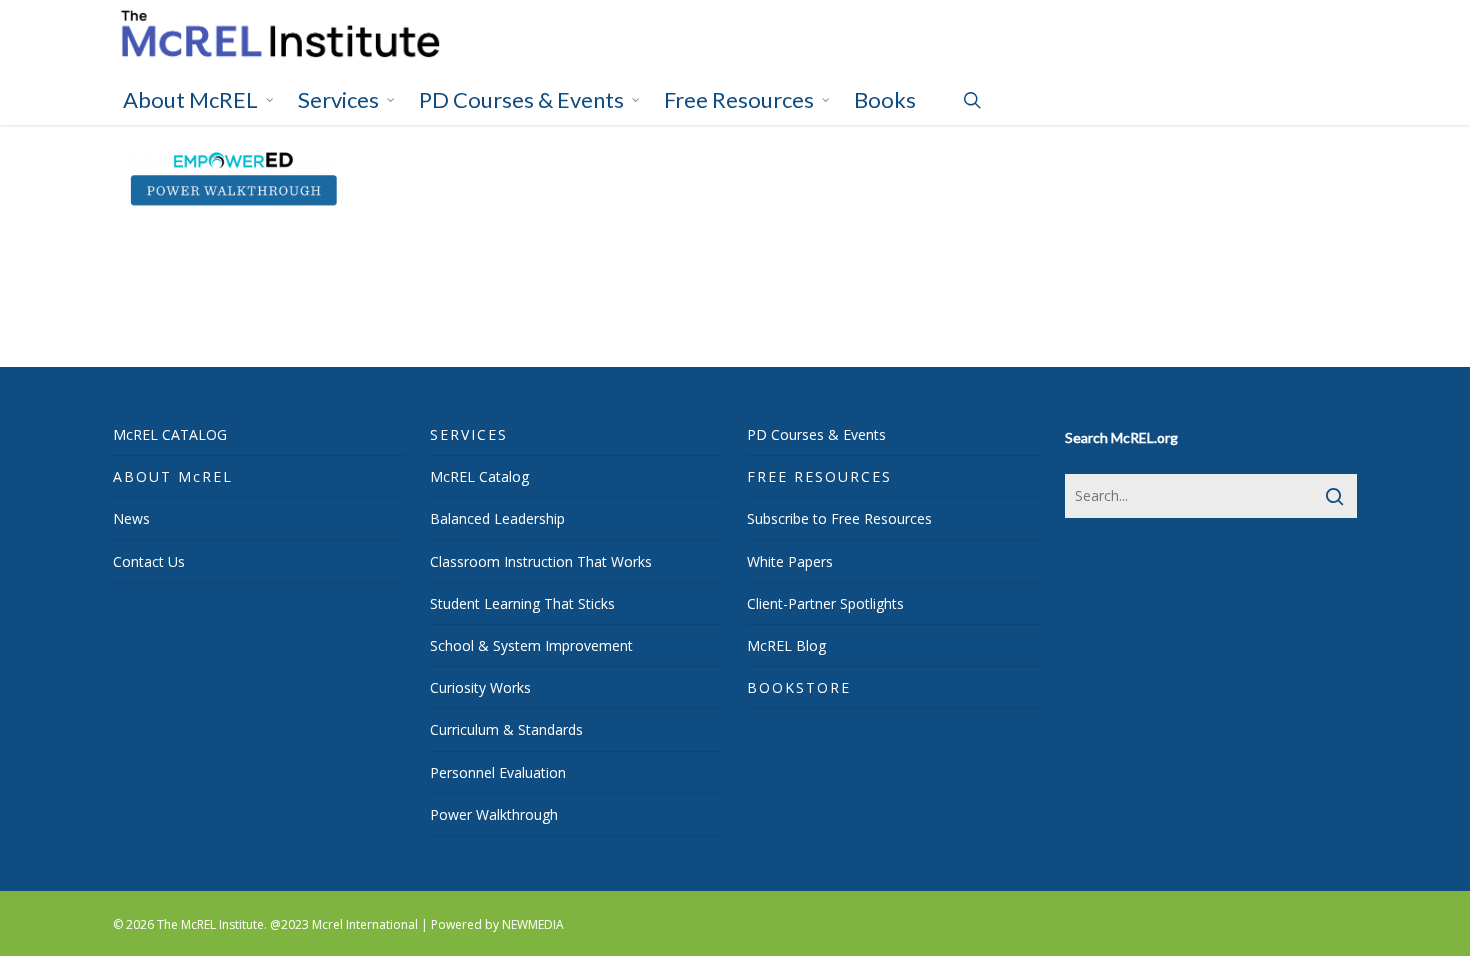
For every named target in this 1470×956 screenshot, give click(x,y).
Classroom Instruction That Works (541, 561)
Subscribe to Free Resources (839, 518)
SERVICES (469, 434)
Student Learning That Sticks (522, 603)
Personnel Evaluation (498, 772)
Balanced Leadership (497, 518)
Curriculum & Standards (506, 729)
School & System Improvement (531, 645)
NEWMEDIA (533, 924)
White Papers (790, 561)
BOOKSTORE (799, 687)
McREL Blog (786, 645)
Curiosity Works (480, 687)
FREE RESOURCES (819, 476)
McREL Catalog (479, 476)
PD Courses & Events (816, 434)
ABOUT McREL (173, 476)
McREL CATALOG (170, 434)
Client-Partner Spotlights (825, 603)
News (131, 518)
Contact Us (149, 561)
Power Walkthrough (494, 814)
